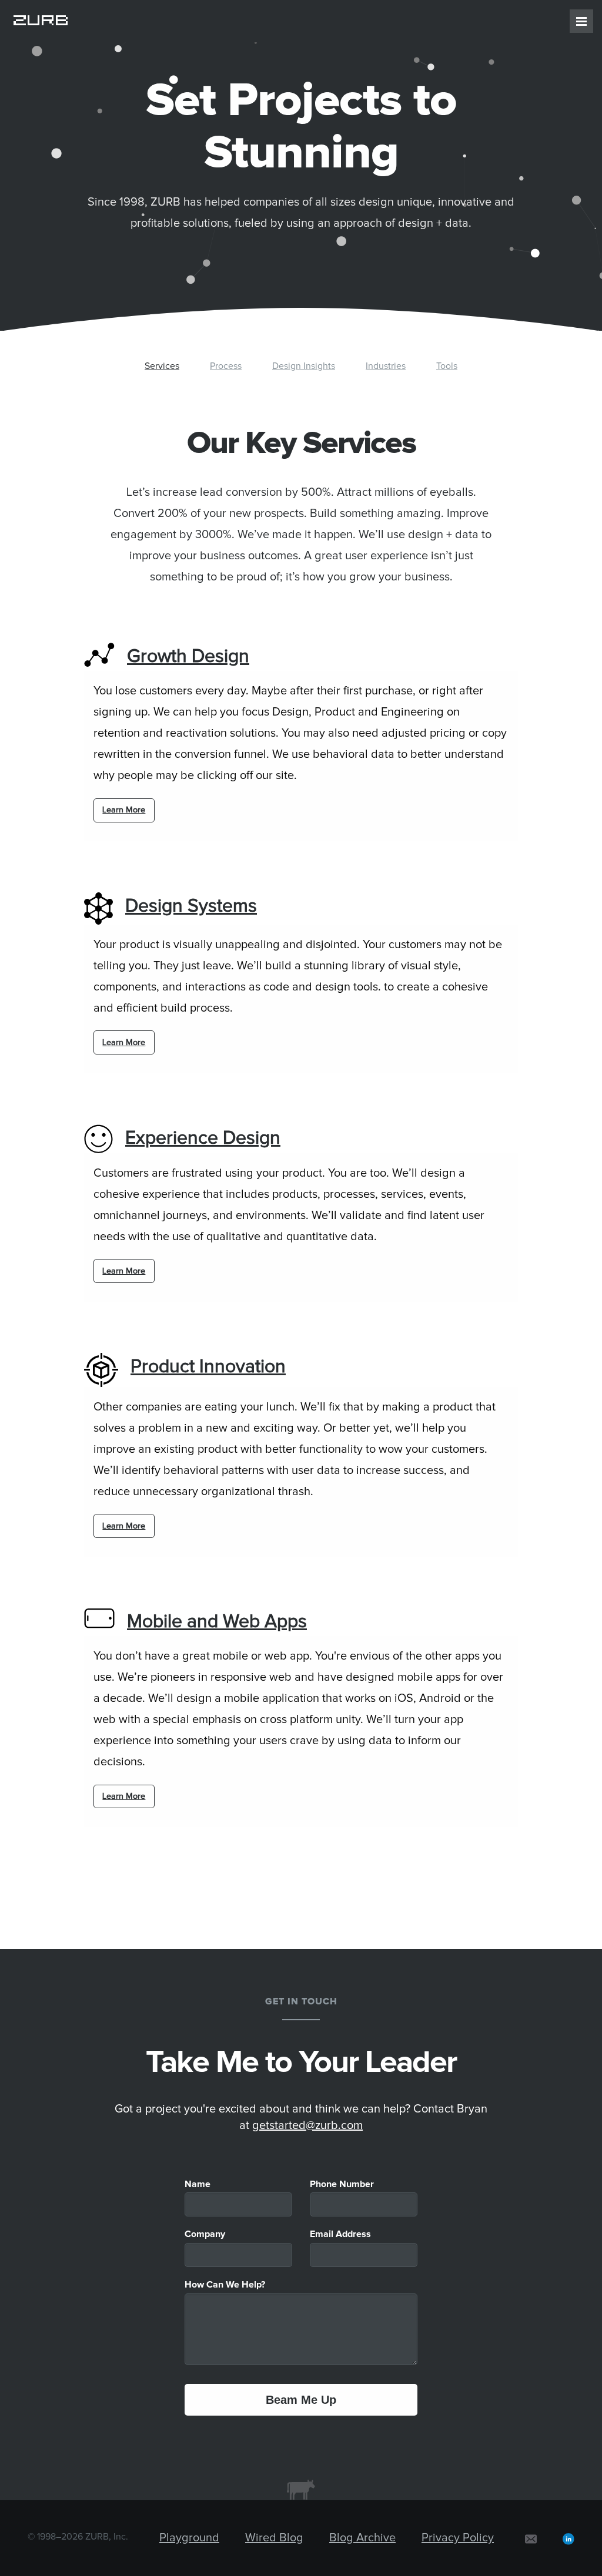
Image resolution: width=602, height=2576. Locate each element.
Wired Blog (274, 2538)
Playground (189, 2538)
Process (226, 366)
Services (162, 366)
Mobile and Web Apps (217, 1622)
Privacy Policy (458, 2538)
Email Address (340, 2234)
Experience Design (203, 1138)
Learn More (124, 810)
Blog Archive (362, 2538)
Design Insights (304, 366)
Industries (386, 366)
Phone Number (342, 2184)
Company (205, 2234)
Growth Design (188, 657)
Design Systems (191, 906)
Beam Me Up (301, 2400)
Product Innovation (208, 1367)
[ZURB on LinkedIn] (568, 2538)
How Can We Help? (225, 2285)
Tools (447, 366)
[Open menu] (581, 21)
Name (198, 2184)
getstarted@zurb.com (307, 2125)
